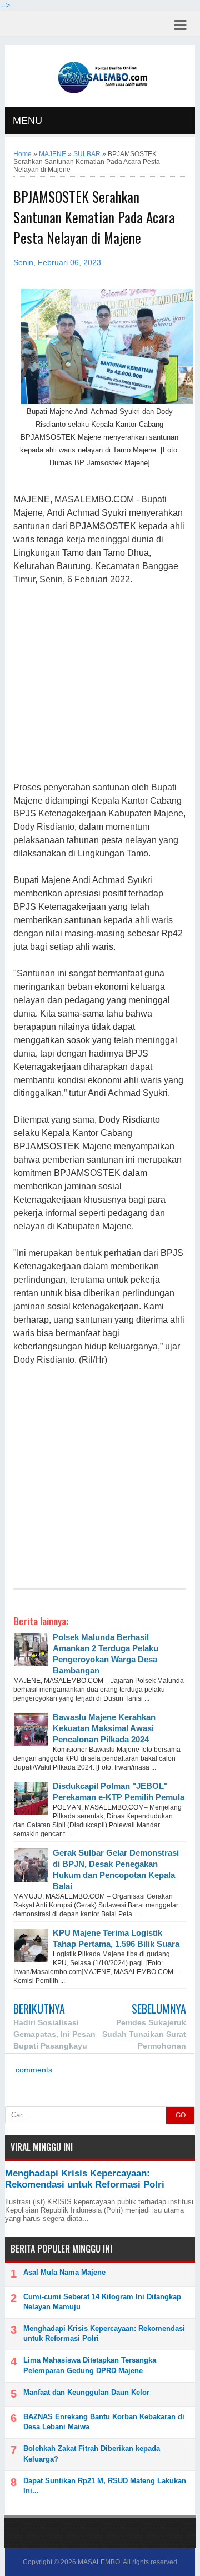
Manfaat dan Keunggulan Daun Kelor (86, 2392)
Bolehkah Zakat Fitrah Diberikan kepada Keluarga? (92, 2453)
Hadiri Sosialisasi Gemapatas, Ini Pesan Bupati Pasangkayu (54, 2034)
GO (181, 2115)
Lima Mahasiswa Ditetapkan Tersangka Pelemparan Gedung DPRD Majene (90, 2365)
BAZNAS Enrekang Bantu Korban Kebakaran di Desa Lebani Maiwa (104, 2422)
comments (33, 2070)
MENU (27, 121)
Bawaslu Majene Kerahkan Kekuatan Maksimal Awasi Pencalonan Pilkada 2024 (104, 1728)
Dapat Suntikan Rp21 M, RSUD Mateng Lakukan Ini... (105, 2486)
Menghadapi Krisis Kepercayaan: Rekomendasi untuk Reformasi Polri (85, 2179)
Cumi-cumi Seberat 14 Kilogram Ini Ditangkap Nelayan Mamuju (102, 2302)
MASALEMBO (99, 2562)
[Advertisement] (100, 684)
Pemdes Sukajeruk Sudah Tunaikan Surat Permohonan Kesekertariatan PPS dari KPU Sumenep (139, 2046)
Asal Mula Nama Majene (64, 2272)
